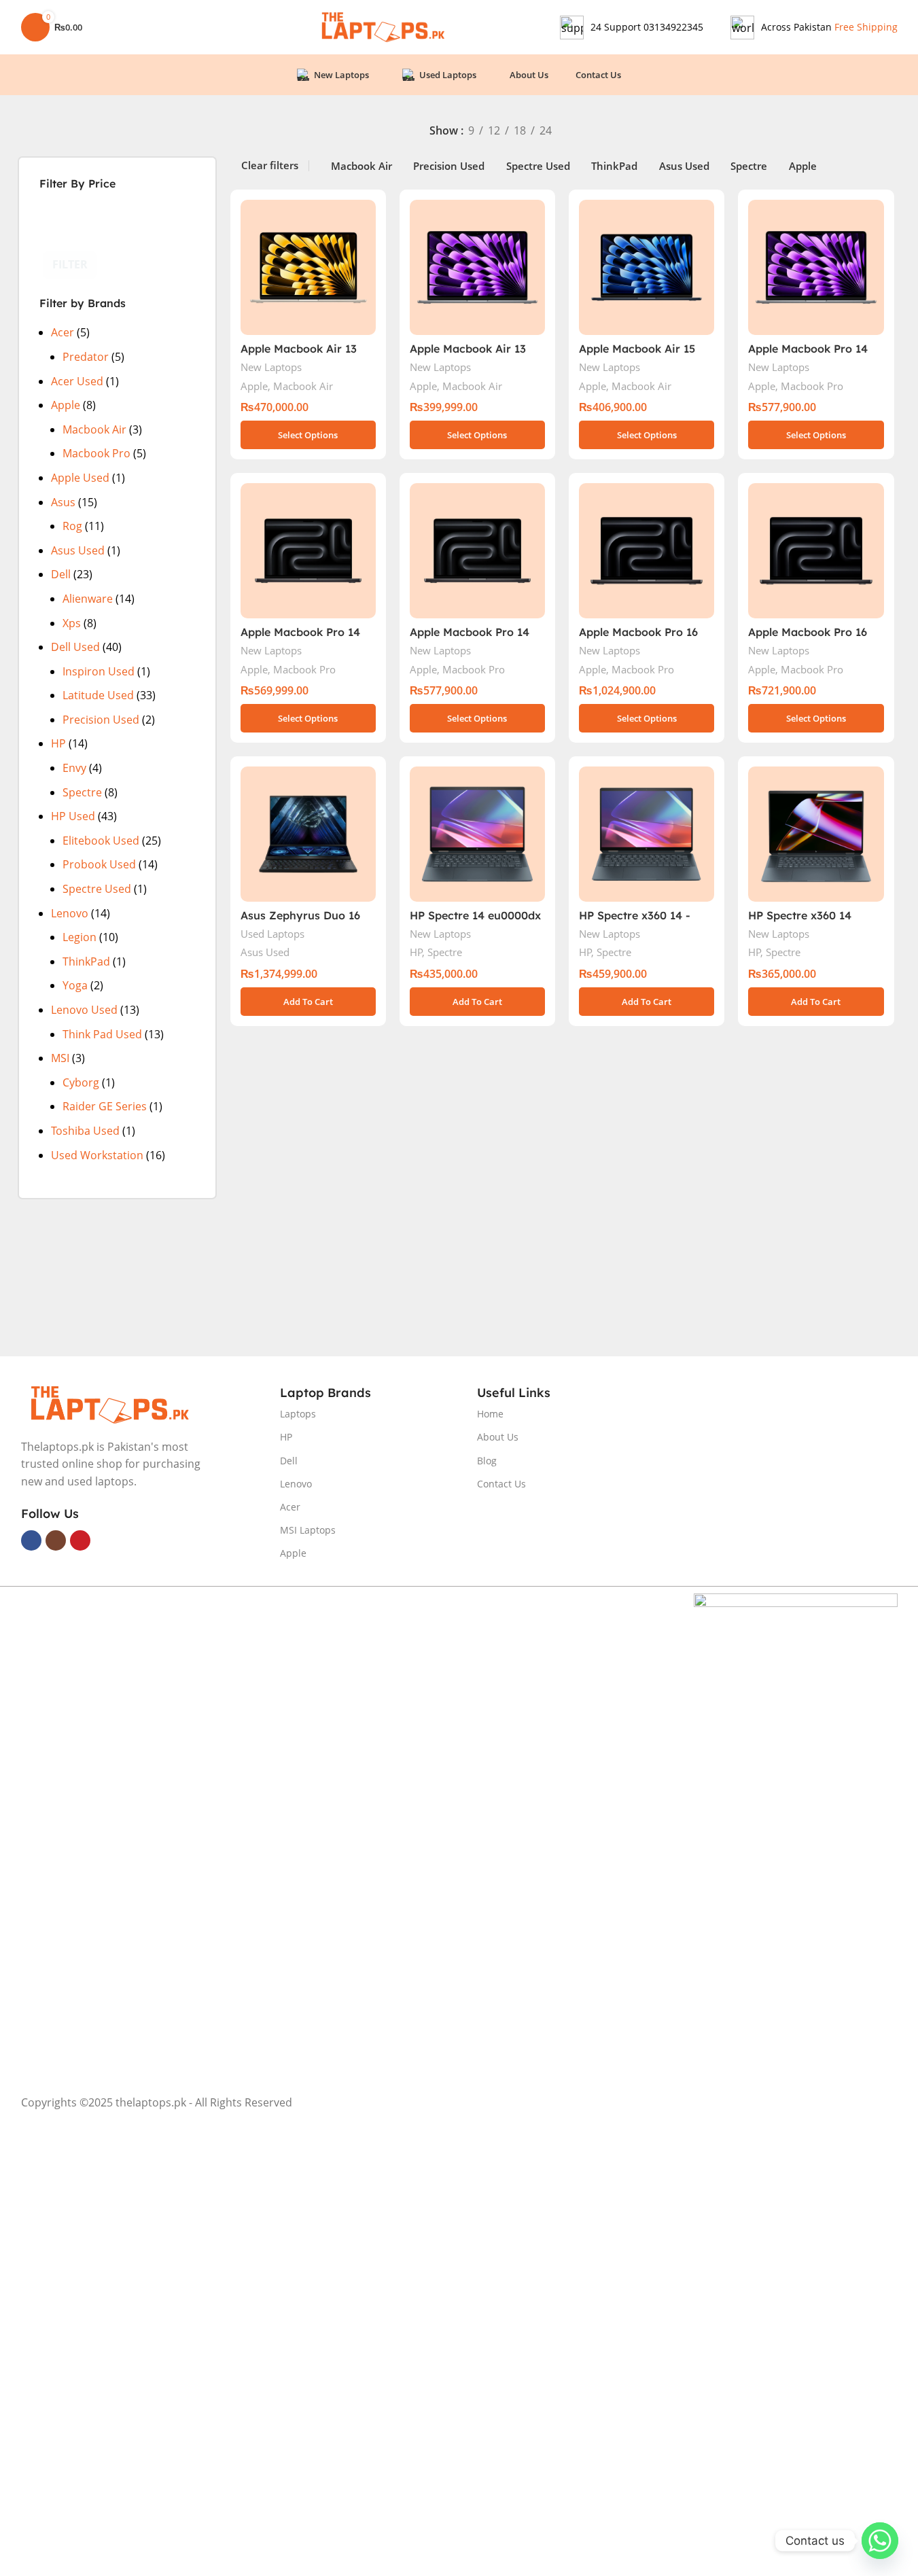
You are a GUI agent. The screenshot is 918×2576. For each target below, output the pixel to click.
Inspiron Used (99, 671)
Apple (66, 405)
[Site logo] (382, 26)
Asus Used (78, 550)
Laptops (298, 1414)
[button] (308, 1002)
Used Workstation (97, 1155)
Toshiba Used (85, 1131)
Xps (72, 623)
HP (58, 743)
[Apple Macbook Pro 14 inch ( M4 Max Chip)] (308, 551)
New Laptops (271, 367)
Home (490, 1414)
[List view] (608, 132)
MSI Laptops (308, 1530)
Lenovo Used (84, 1010)
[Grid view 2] (634, 132)
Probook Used (99, 864)
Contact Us (501, 1484)
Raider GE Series (105, 1106)
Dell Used (75, 647)
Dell (61, 574)
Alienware (88, 599)
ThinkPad (86, 961)
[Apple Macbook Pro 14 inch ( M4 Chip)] (816, 267)
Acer (63, 332)
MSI (60, 1058)
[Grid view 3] (659, 132)
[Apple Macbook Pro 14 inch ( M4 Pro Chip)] (477, 551)
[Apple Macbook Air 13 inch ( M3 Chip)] (477, 267)
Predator (86, 357)
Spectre (82, 792)
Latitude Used (98, 695)
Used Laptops (272, 934)
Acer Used (77, 381)
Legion (80, 937)
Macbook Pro (96, 453)
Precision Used (101, 720)
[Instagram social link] (56, 1540)
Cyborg (81, 1082)
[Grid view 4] (685, 132)
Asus (63, 502)
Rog (72, 526)
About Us (498, 1437)
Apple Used (80, 478)
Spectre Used (97, 889)
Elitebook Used (101, 841)
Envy (74, 768)
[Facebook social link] (31, 1540)
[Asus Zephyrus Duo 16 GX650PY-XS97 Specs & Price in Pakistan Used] (308, 834)
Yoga (75, 985)
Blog (487, 1461)
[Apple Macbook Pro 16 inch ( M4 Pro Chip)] (816, 551)
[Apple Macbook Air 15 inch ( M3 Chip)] (647, 267)
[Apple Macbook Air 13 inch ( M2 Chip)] (308, 267)
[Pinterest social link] (80, 1540)
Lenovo (70, 913)
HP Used (73, 816)
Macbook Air (94, 429)
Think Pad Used (102, 1034)
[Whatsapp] (880, 2541)
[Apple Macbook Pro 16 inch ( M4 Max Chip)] (647, 551)
